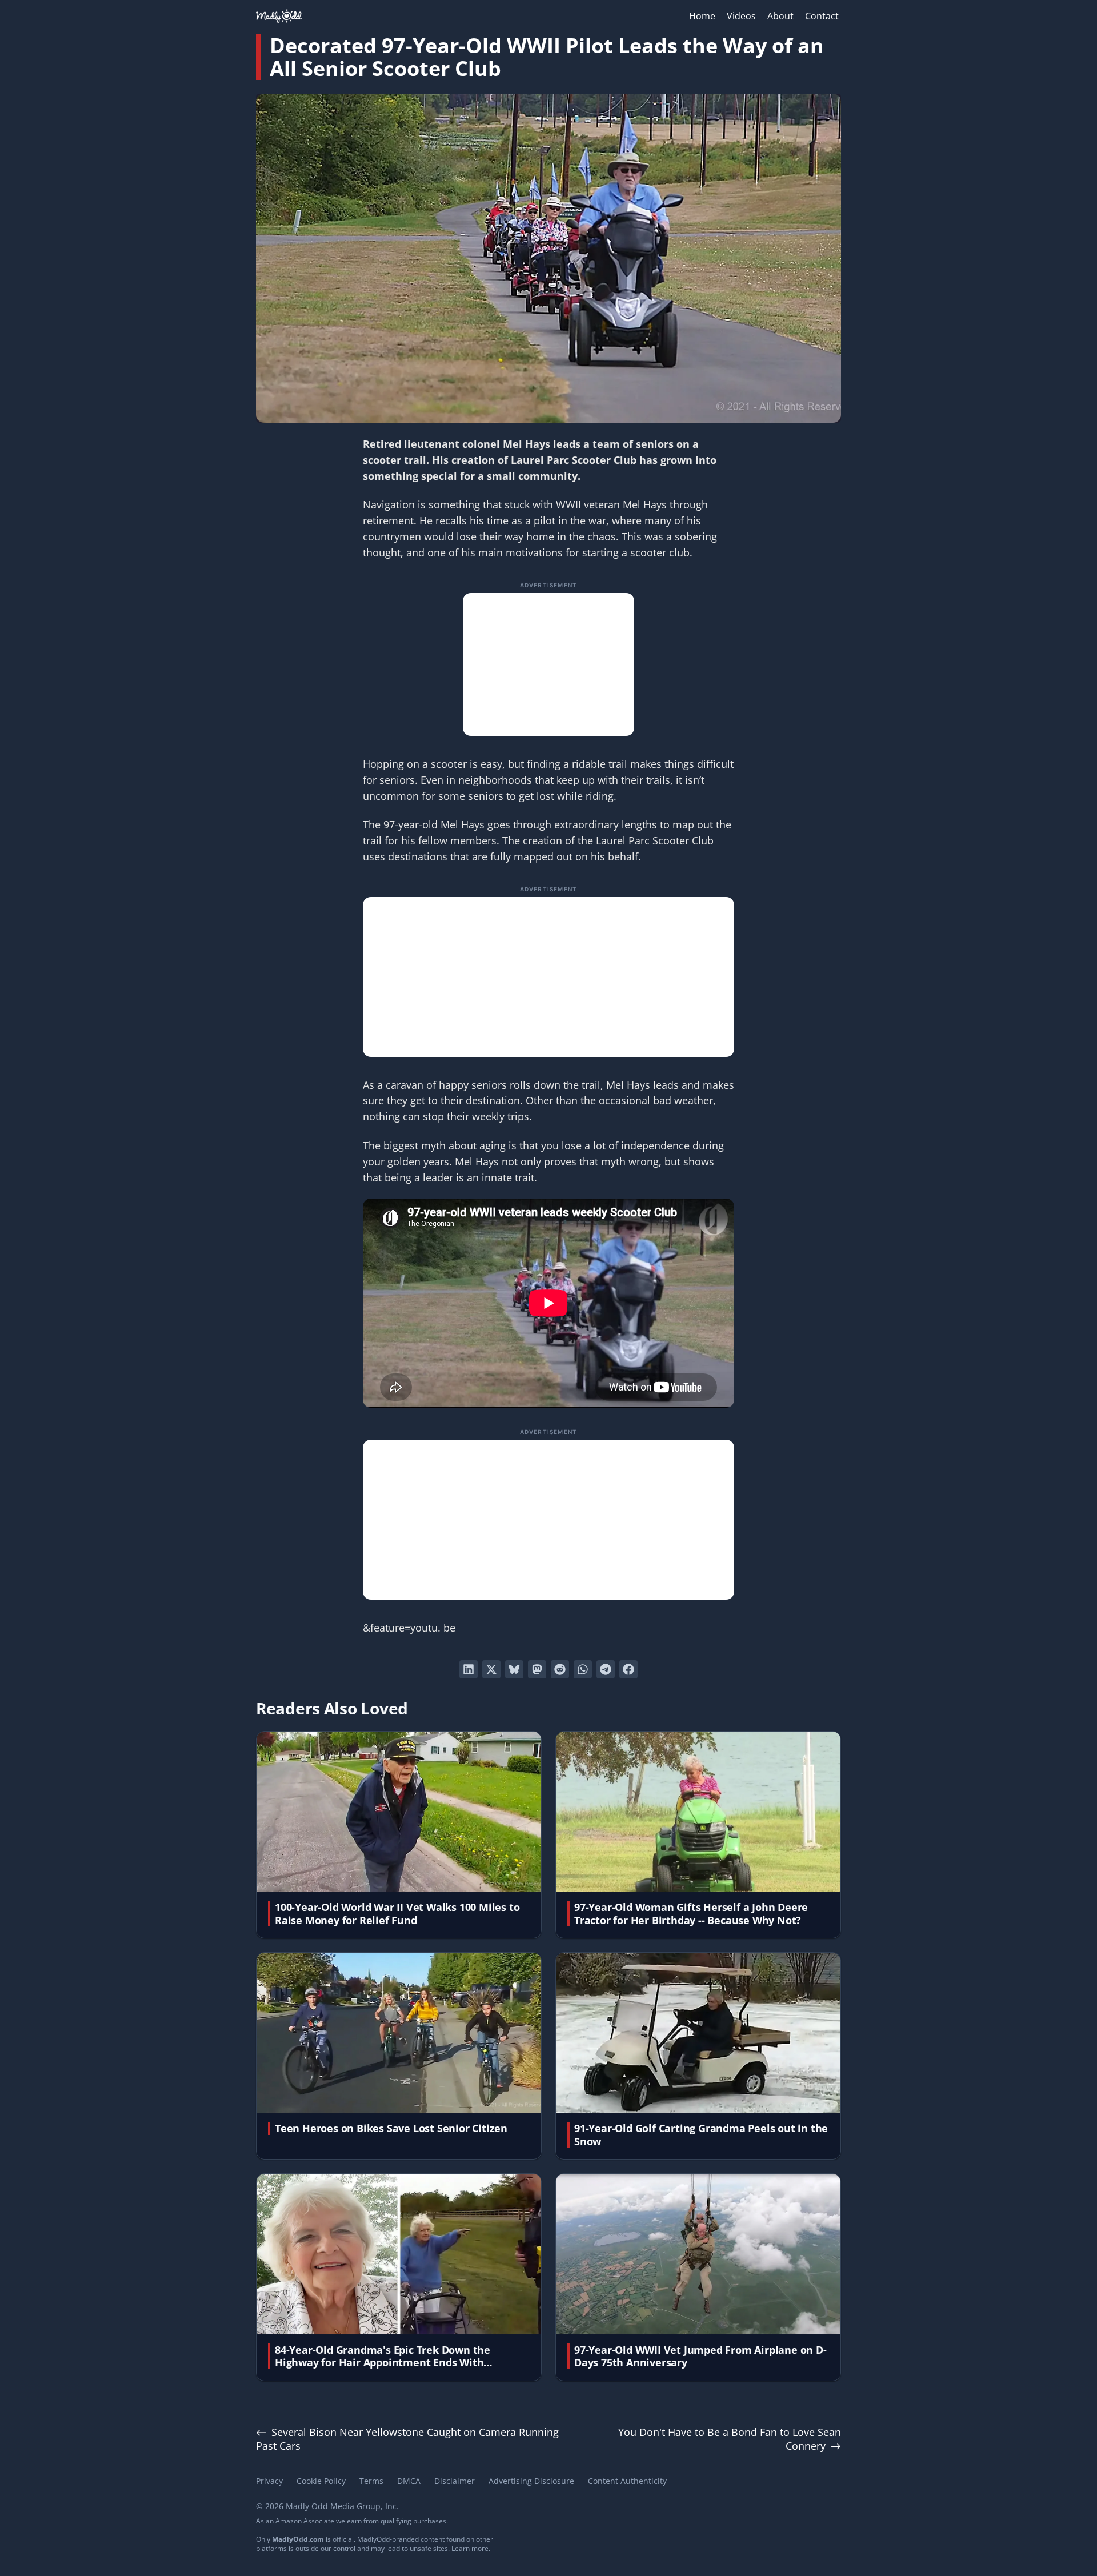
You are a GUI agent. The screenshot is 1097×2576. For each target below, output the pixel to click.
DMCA (409, 2481)
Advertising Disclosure (531, 2481)
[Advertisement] (548, 664)
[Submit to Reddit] (560, 1669)
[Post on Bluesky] (514, 1669)
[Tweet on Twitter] (491, 1669)
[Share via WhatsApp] (583, 1669)
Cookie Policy (321, 2481)
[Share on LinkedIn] (469, 1669)
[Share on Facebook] (628, 1669)
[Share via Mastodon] (537, 1669)
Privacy (269, 2481)
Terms (371, 2481)
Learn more (470, 2548)
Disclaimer (455, 2481)
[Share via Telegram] (606, 1669)
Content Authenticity (627, 2481)
